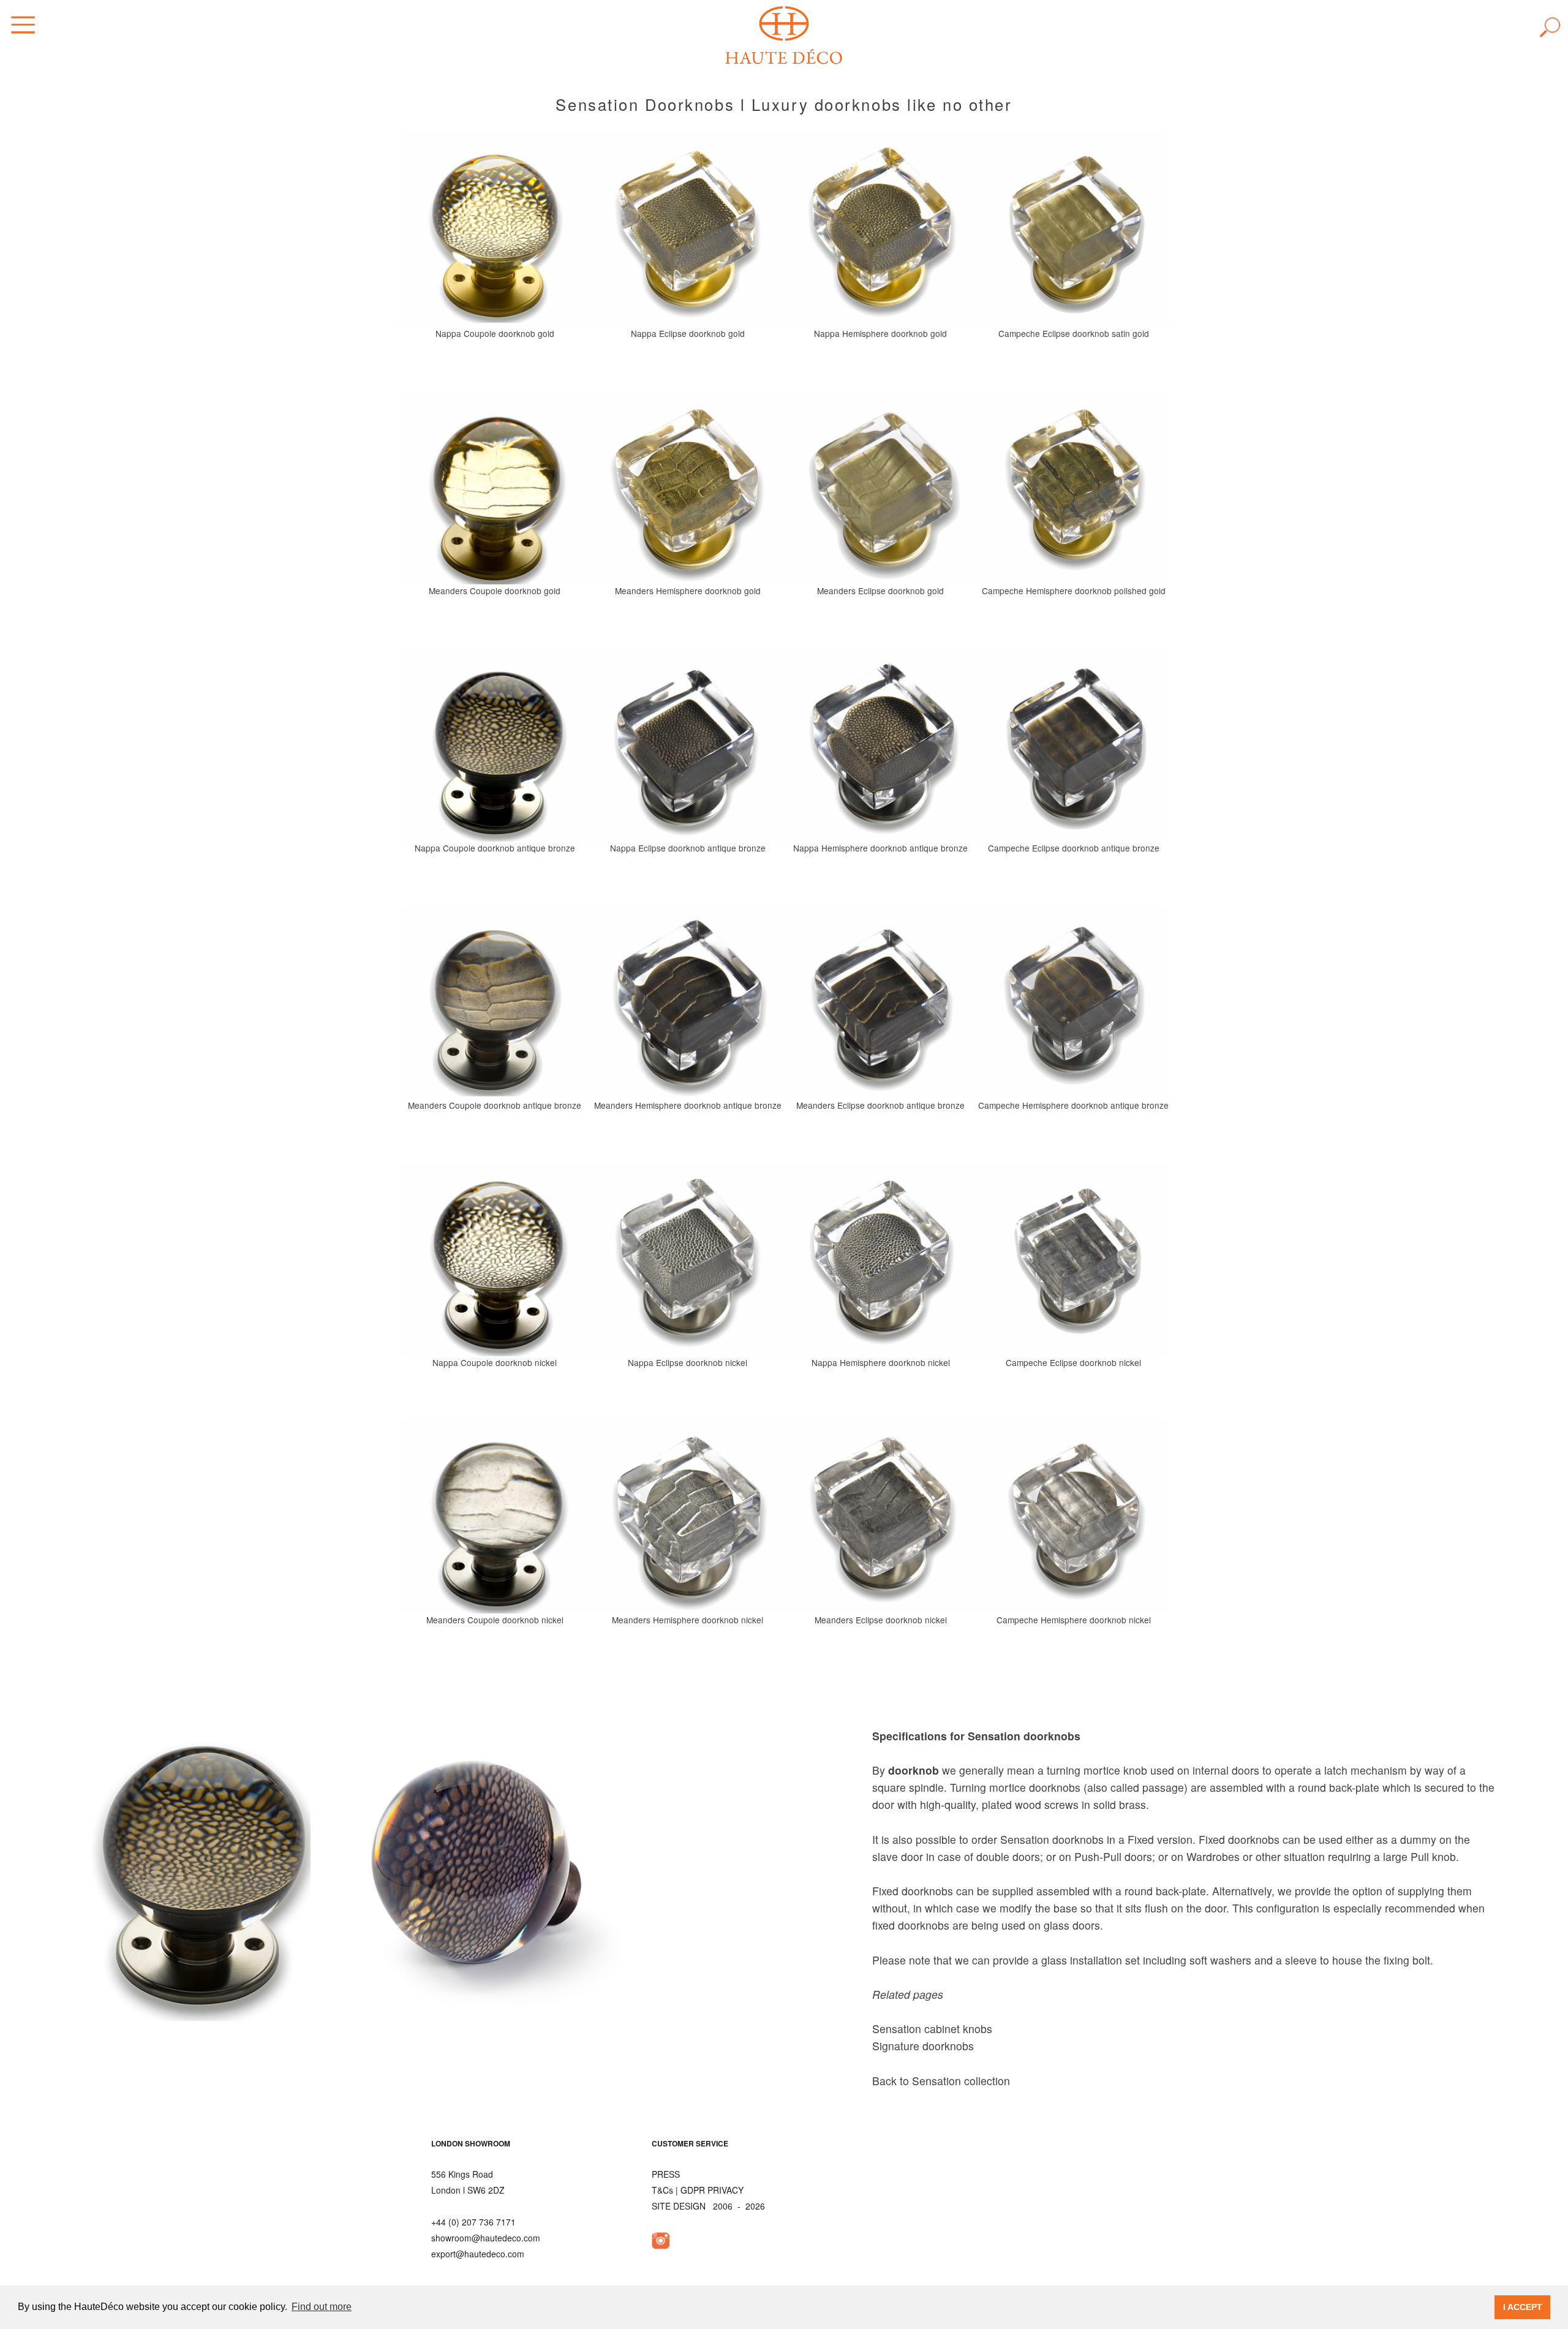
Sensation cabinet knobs (932, 2029)
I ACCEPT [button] (1523, 2307)
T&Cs (662, 2190)
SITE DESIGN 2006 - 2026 (708, 2206)
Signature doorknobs (923, 2046)
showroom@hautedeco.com (486, 2238)
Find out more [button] (322, 2307)
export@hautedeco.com (478, 2254)
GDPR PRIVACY (712, 2190)
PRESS (666, 2174)
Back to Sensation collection (941, 2081)
